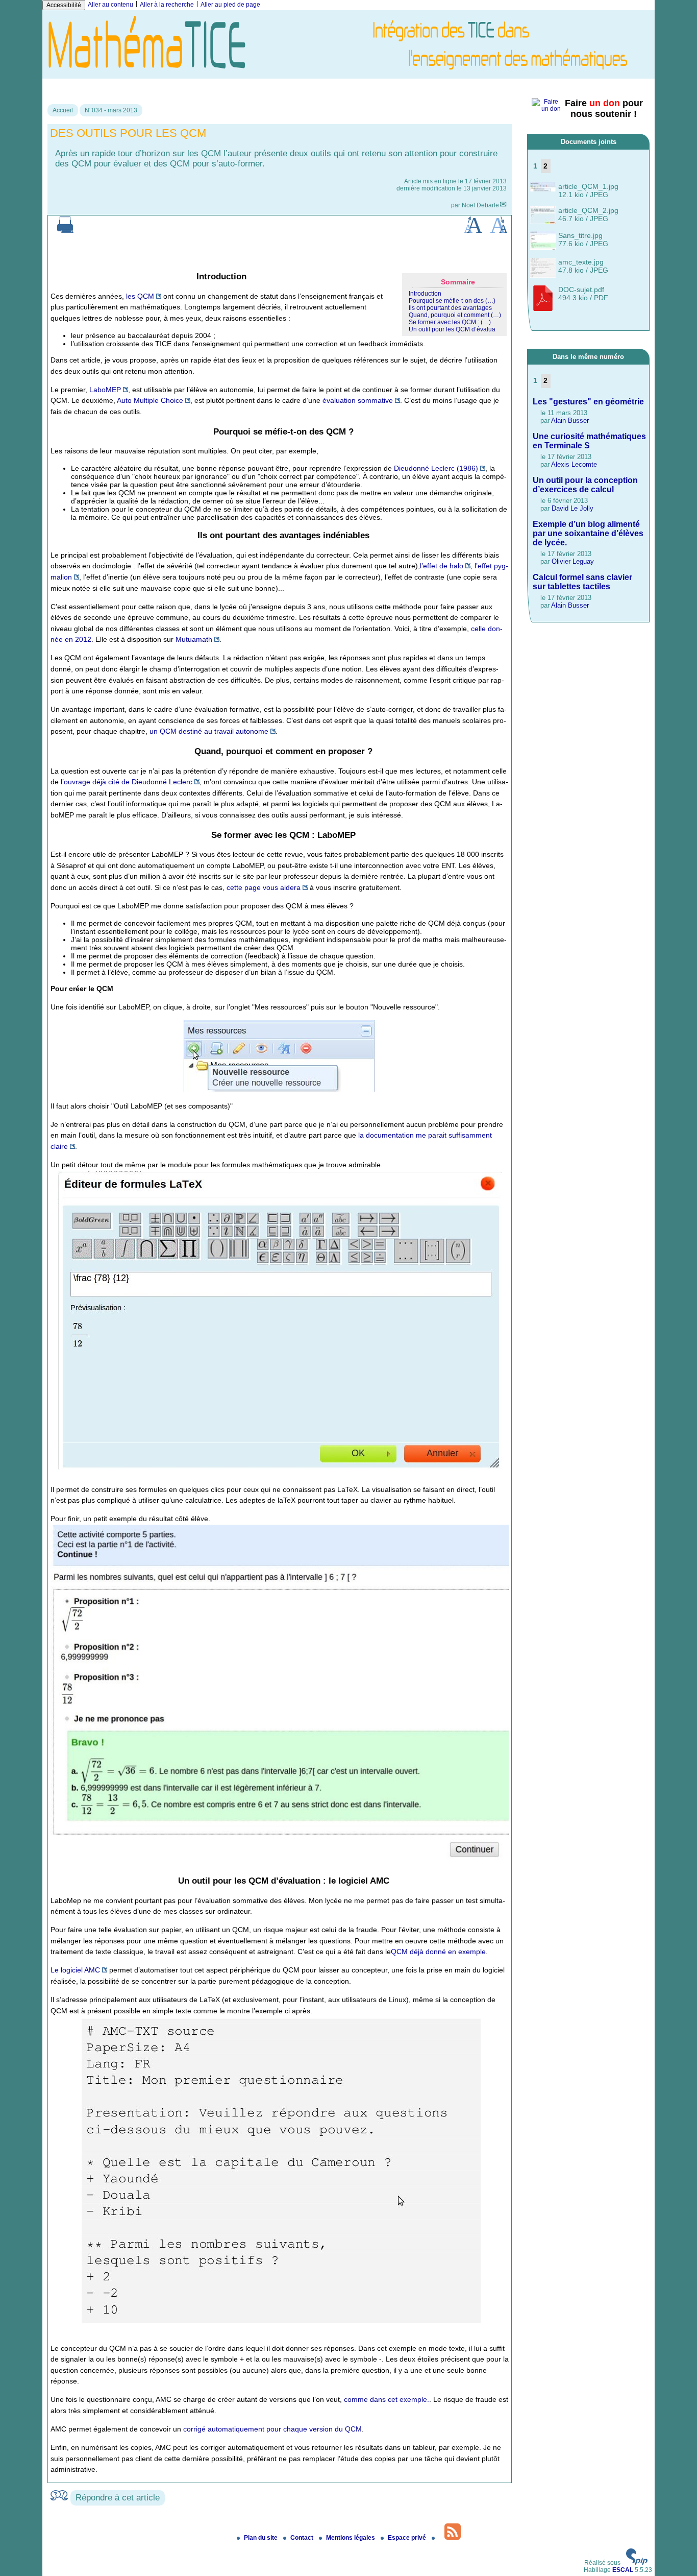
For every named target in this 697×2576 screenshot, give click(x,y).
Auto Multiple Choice (150, 400)
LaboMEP (105, 390)
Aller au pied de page (230, 5)
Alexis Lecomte (574, 464)
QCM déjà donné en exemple (438, 1952)
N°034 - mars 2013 (111, 110)
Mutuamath (194, 639)
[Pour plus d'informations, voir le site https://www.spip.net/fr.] (637, 2563)
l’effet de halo (442, 566)
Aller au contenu (110, 5)
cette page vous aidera (264, 887)
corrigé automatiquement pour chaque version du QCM (272, 2429)
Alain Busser (570, 420)
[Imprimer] (65, 231)
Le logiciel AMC (75, 1970)
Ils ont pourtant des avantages (450, 308)
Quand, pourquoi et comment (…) (455, 315)
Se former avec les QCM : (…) (450, 322)
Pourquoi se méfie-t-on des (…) (452, 301)
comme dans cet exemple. (387, 2399)
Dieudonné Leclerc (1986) (436, 468)
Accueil (63, 110)
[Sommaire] (193, 276)
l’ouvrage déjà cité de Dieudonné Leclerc (127, 782)
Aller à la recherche (167, 5)
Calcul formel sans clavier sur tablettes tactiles (582, 582)
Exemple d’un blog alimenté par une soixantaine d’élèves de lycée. (588, 533)
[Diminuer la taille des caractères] (499, 231)
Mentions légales (351, 2538)
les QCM (140, 296)
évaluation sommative (358, 400)
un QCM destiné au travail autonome (209, 731)
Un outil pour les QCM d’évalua (452, 329)
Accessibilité (64, 5)
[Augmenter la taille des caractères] (473, 231)
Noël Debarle (480, 205)
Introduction (425, 294)
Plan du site (262, 2538)
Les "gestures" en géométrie (588, 402)
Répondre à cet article (118, 2498)
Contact (303, 2538)
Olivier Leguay (573, 561)
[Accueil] (348, 75)
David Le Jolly (572, 508)
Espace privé (408, 2538)
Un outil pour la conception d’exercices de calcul (585, 485)
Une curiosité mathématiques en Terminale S (589, 441)
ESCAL (623, 2570)
